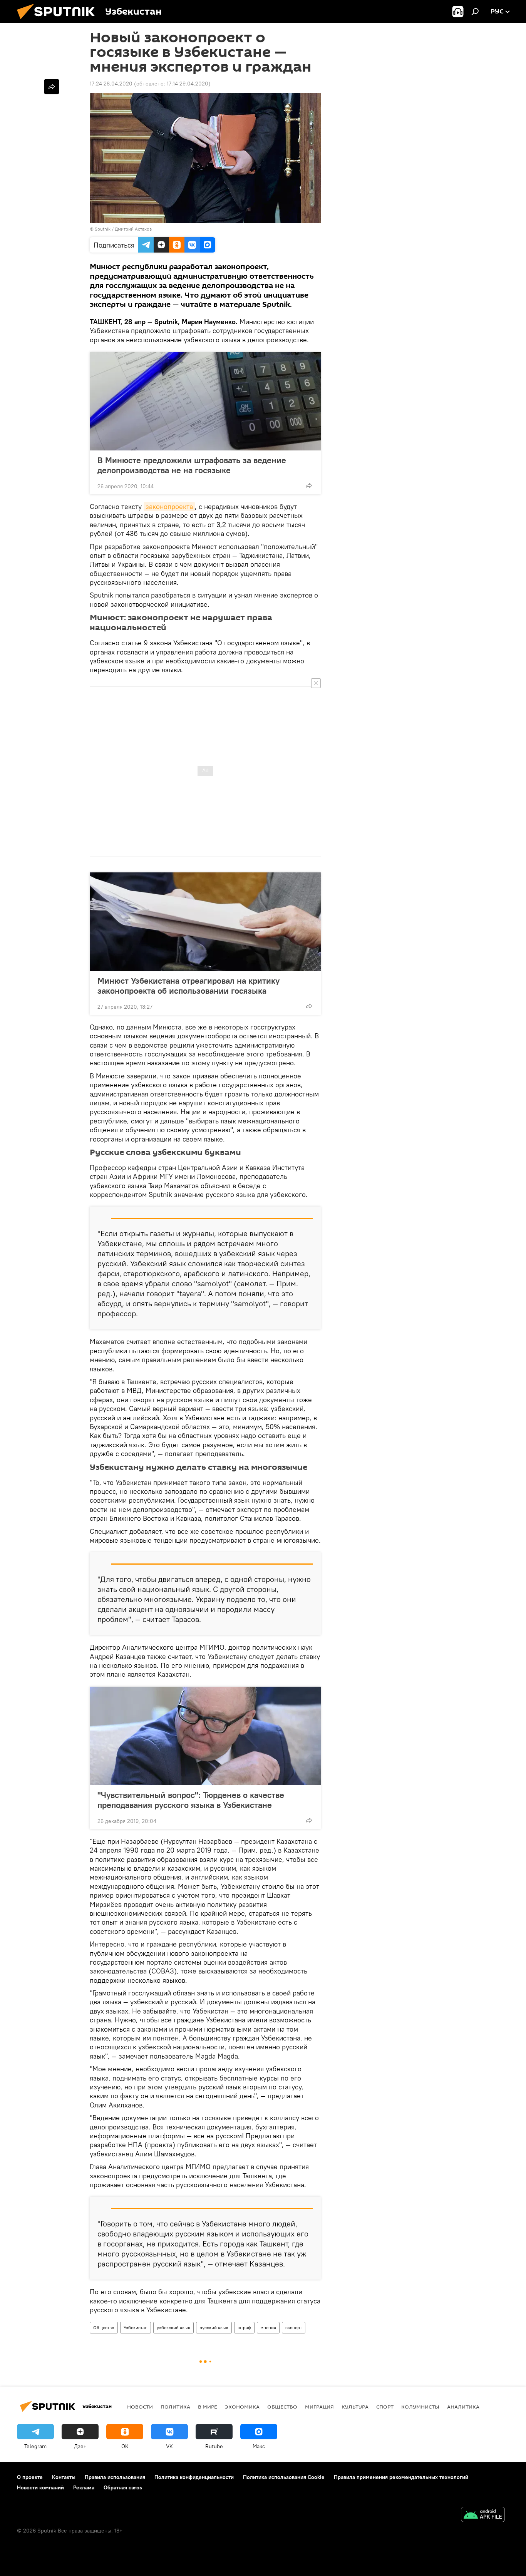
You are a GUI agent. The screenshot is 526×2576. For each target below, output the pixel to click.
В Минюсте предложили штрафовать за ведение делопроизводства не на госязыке (192, 465)
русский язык (214, 2327)
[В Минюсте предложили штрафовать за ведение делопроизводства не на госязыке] (205, 401)
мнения (268, 2327)
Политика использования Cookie (284, 2477)
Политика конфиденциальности (194, 2477)
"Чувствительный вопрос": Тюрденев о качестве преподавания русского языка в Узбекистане (191, 1800)
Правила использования (115, 2477)
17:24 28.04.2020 (111, 84)
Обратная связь (123, 2487)
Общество (104, 2327)
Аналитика (463, 2407)
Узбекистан (136, 2327)
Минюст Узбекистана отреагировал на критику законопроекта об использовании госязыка (188, 986)
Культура (355, 2407)
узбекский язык (173, 2327)
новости (140, 2407)
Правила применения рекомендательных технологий (401, 2477)
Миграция (319, 2407)
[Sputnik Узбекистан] (59, 21)
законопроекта (169, 506)
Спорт (385, 2407)
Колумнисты (420, 2407)
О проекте (30, 2477)
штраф (244, 2327)
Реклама (84, 2487)
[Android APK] (483, 2515)
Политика (175, 2407)
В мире (208, 2407)
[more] (309, 485)
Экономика (242, 2407)
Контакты (64, 2477)
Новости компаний (40, 2487)
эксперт (294, 2327)
